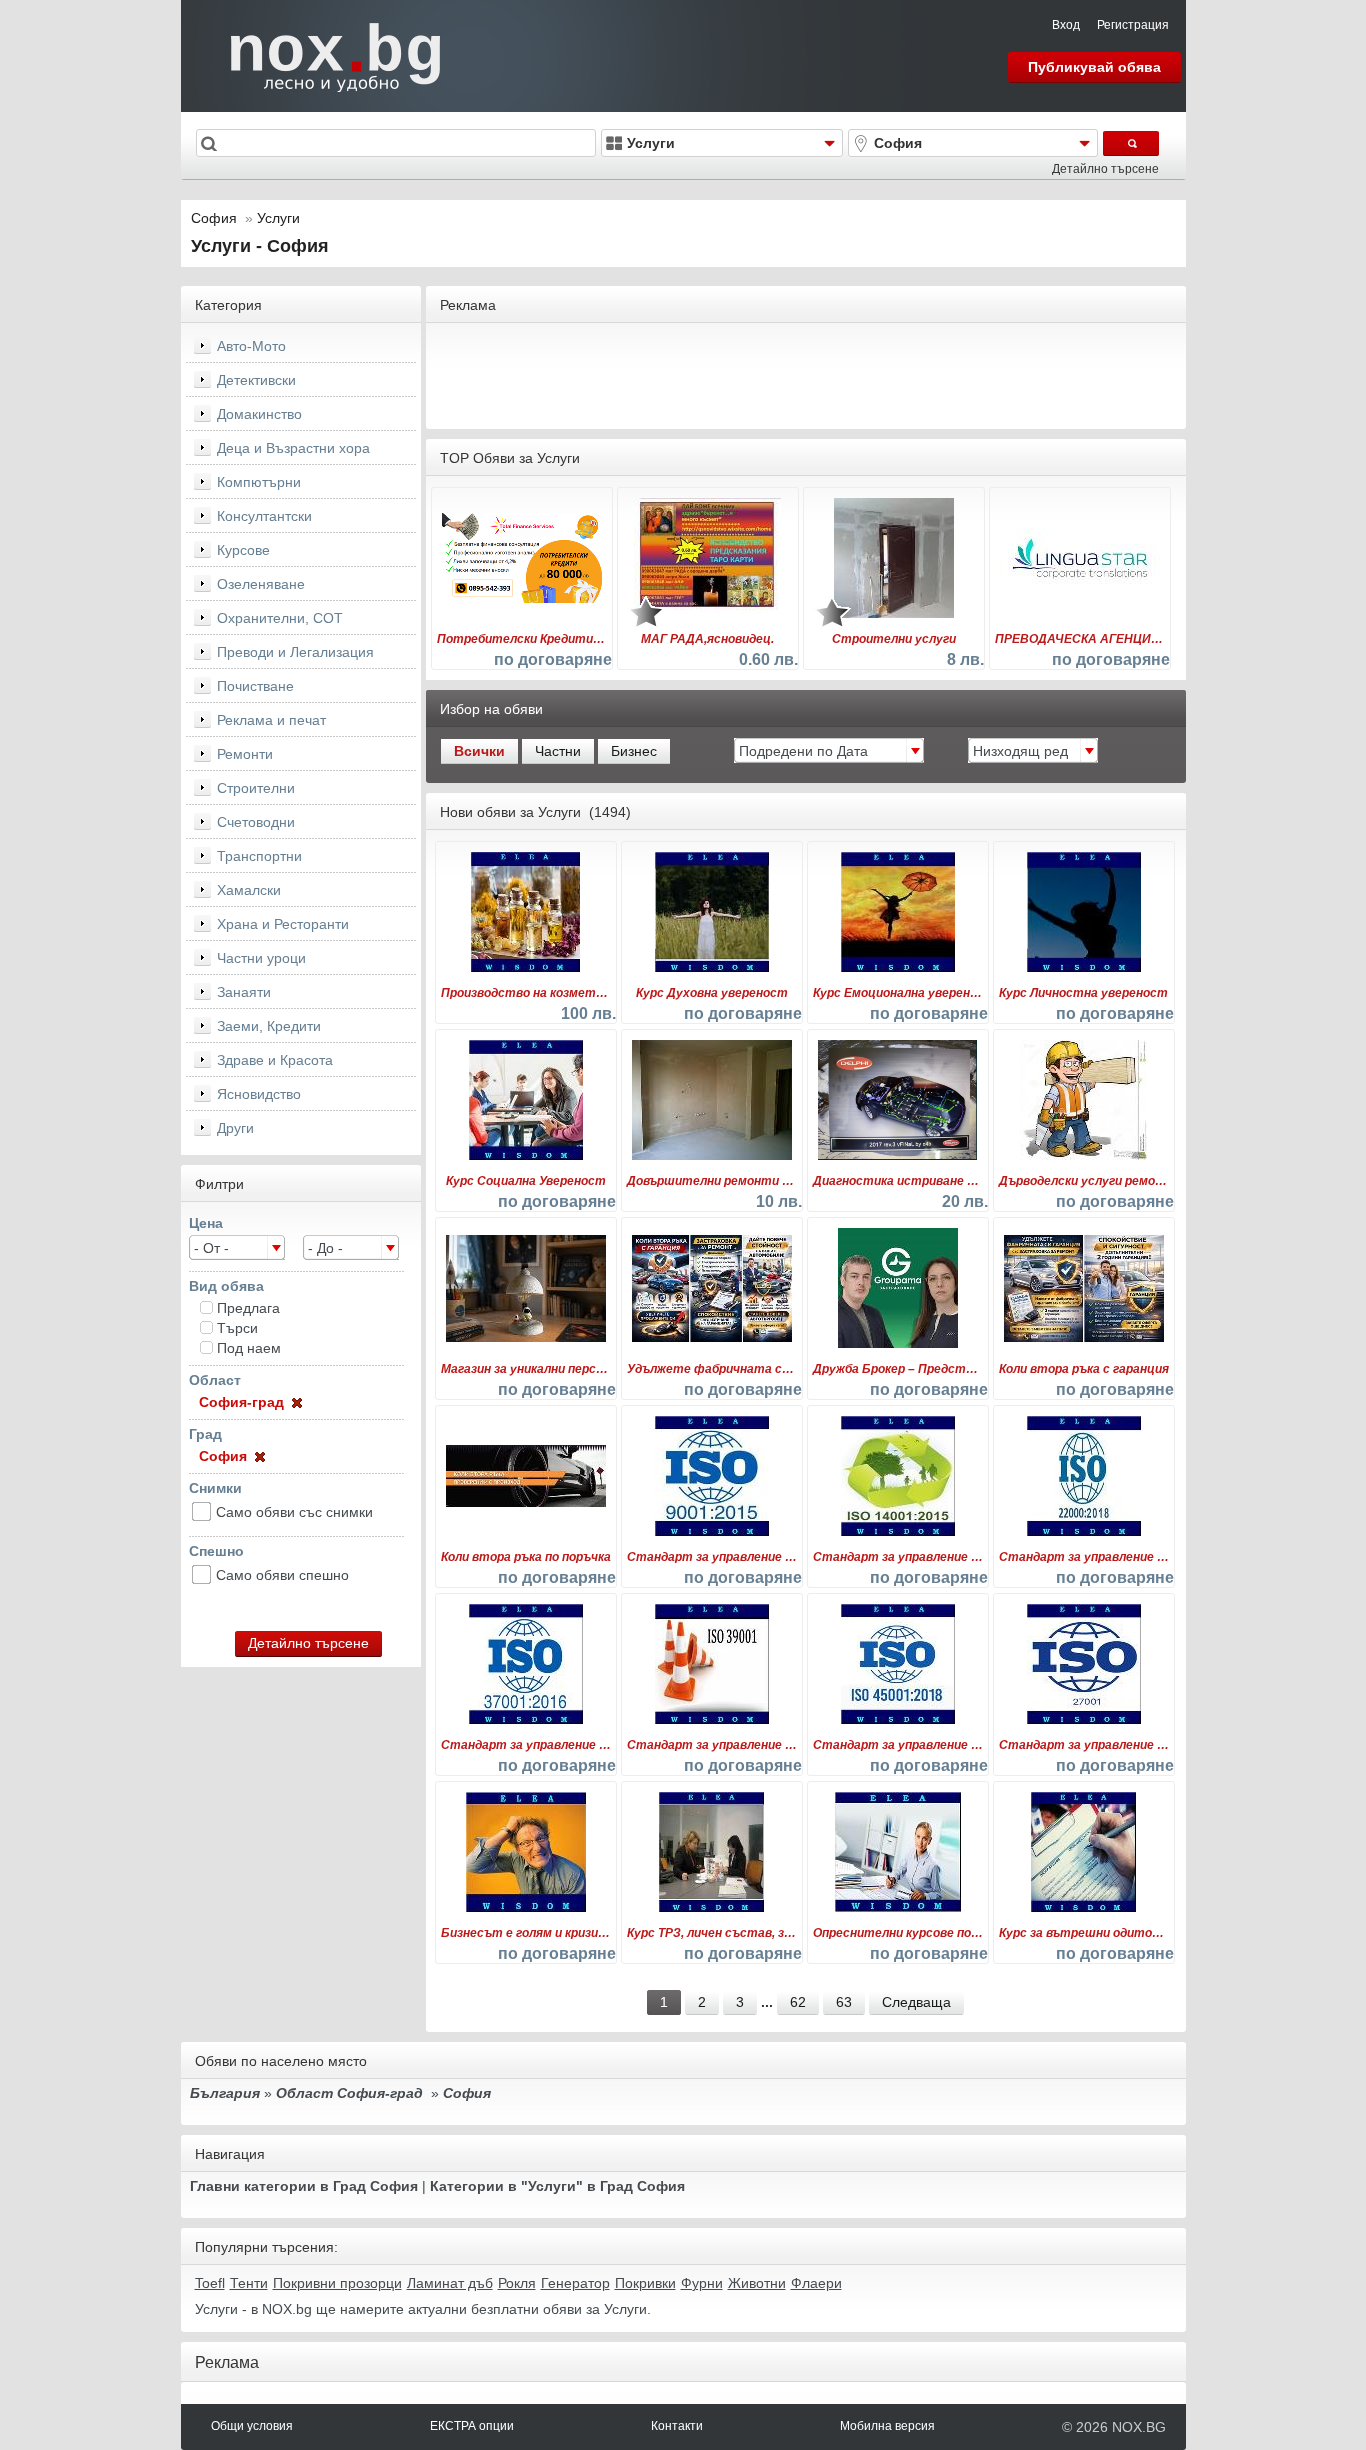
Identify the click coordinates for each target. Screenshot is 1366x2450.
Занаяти (244, 992)
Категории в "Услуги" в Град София (557, 2186)
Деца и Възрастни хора (293, 448)
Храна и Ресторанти (283, 924)
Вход (1066, 25)
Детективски (256, 380)
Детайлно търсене (1105, 169)
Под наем (249, 1348)
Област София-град (349, 2093)
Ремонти (245, 754)
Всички (479, 751)
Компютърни (259, 482)
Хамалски (249, 890)
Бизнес (634, 751)
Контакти (677, 2426)
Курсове (243, 550)
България (225, 2093)
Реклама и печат (271, 720)
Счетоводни (256, 822)
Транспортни (259, 856)
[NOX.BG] (323, 55)
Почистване (255, 686)
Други (235, 1128)
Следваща (916, 2002)
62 (798, 2002)
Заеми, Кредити (269, 1026)
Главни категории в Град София (304, 2186)
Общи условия (252, 2426)
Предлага (248, 1308)
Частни (558, 751)
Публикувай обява (1094, 67)
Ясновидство (259, 1094)
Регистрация (1133, 25)
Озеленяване (261, 584)
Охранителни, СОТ (280, 618)
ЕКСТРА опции (472, 2426)
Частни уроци (261, 958)
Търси (237, 1328)
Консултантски (264, 516)
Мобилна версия (887, 2426)
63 (844, 2002)
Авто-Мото (251, 346)
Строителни (256, 788)
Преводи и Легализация (295, 652)
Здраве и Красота (275, 1060)
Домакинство (259, 414)
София (214, 218)
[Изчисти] (295, 1402)
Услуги (278, 218)
